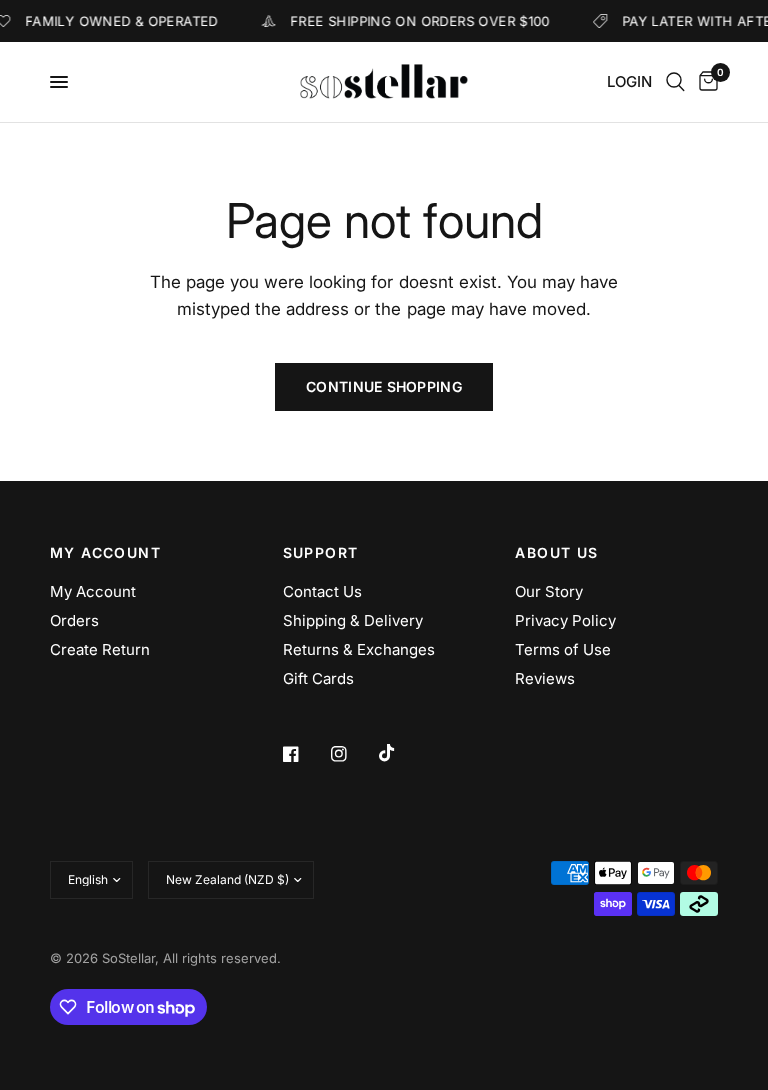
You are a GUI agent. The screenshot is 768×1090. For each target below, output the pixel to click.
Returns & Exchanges (359, 649)
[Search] (675, 82)
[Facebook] (305, 754)
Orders (74, 620)
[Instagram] (353, 754)
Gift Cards (318, 678)
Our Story (549, 591)
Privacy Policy (565, 620)
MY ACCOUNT (105, 553)
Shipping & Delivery (353, 620)
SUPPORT (321, 553)
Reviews (545, 678)
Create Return (100, 649)
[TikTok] (401, 753)
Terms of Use (563, 649)
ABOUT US (556, 553)
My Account (93, 591)
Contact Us (322, 591)
